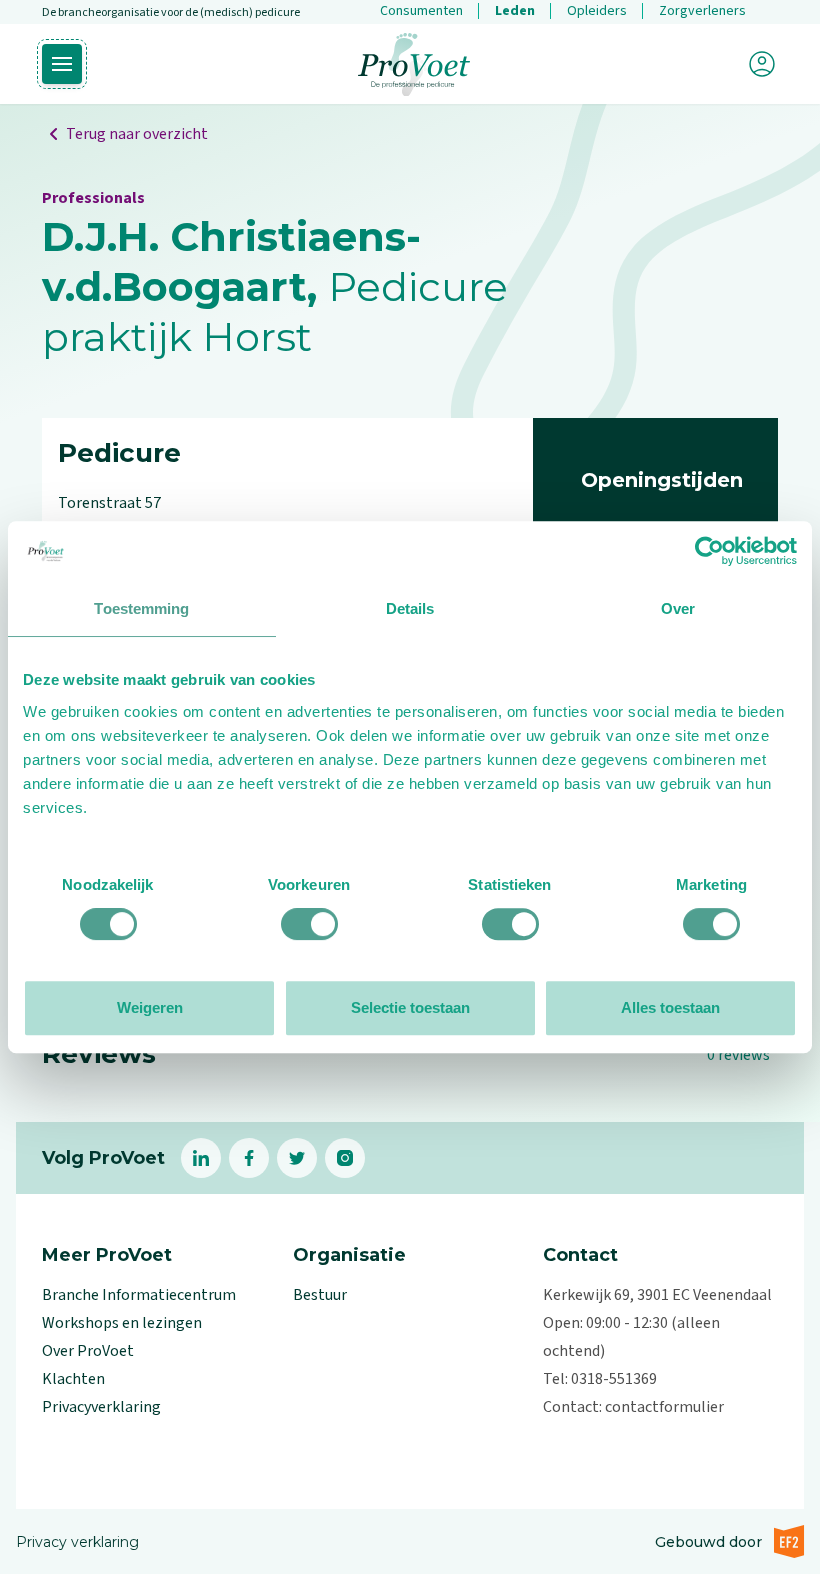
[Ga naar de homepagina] (414, 64)
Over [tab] (678, 608)
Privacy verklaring (77, 1542)
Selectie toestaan (410, 1007)
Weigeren (150, 1007)
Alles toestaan (670, 1007)
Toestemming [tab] (141, 608)
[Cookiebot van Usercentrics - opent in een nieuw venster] (709, 551)
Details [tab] (410, 608)
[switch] (309, 924)
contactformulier (664, 1407)
